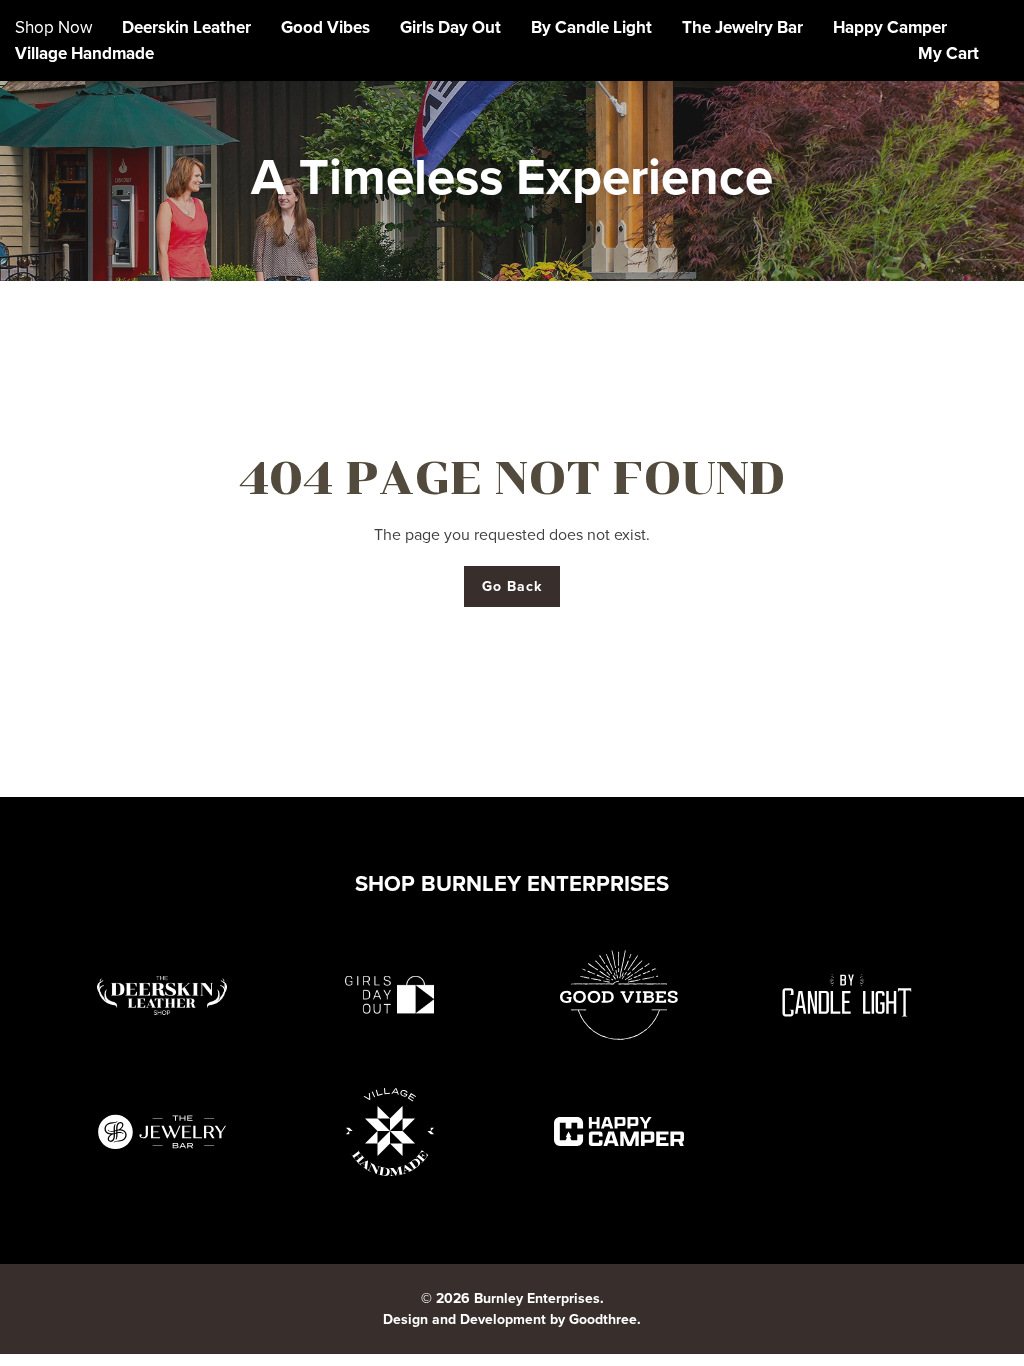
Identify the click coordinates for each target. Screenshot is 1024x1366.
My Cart (948, 53)
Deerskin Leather (186, 27)
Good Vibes (325, 27)
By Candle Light (591, 27)
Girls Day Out (450, 27)
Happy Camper (890, 27)
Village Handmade (84, 53)
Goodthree (603, 1319)
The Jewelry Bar (742, 27)
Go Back (512, 586)
